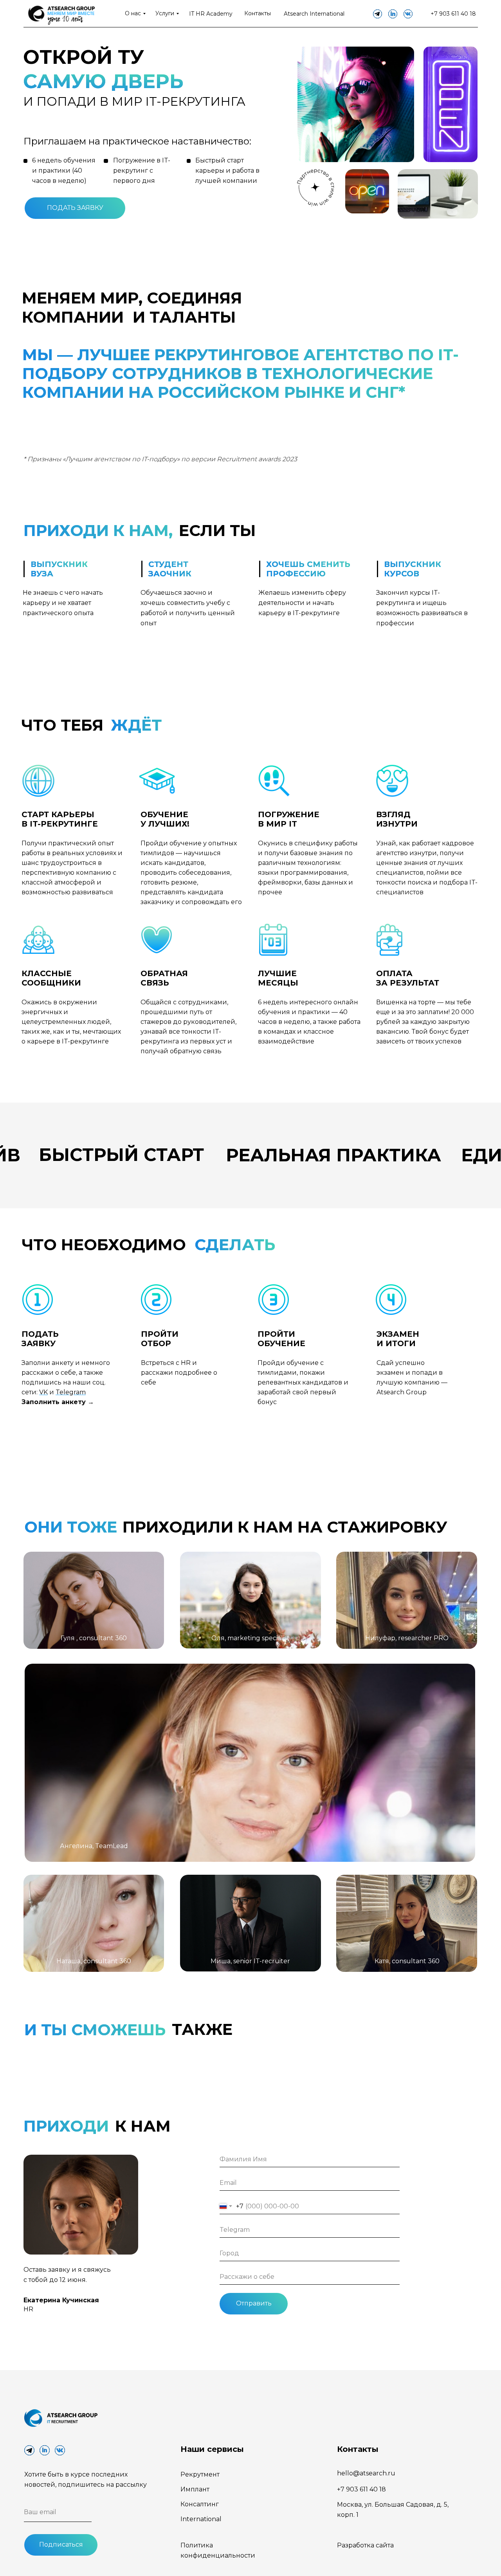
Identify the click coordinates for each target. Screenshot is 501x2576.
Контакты (258, 13)
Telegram (71, 1392)
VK (43, 1392)
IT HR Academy (211, 14)
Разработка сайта (365, 2545)
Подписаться (61, 2544)
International (201, 2519)
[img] (60, 14)
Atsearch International (314, 14)
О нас (133, 13)
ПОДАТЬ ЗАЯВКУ (75, 208)
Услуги (165, 13)
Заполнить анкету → (58, 1402)
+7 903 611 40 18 (453, 14)
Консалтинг (200, 2504)
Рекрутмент (200, 2474)
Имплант (195, 2489)
